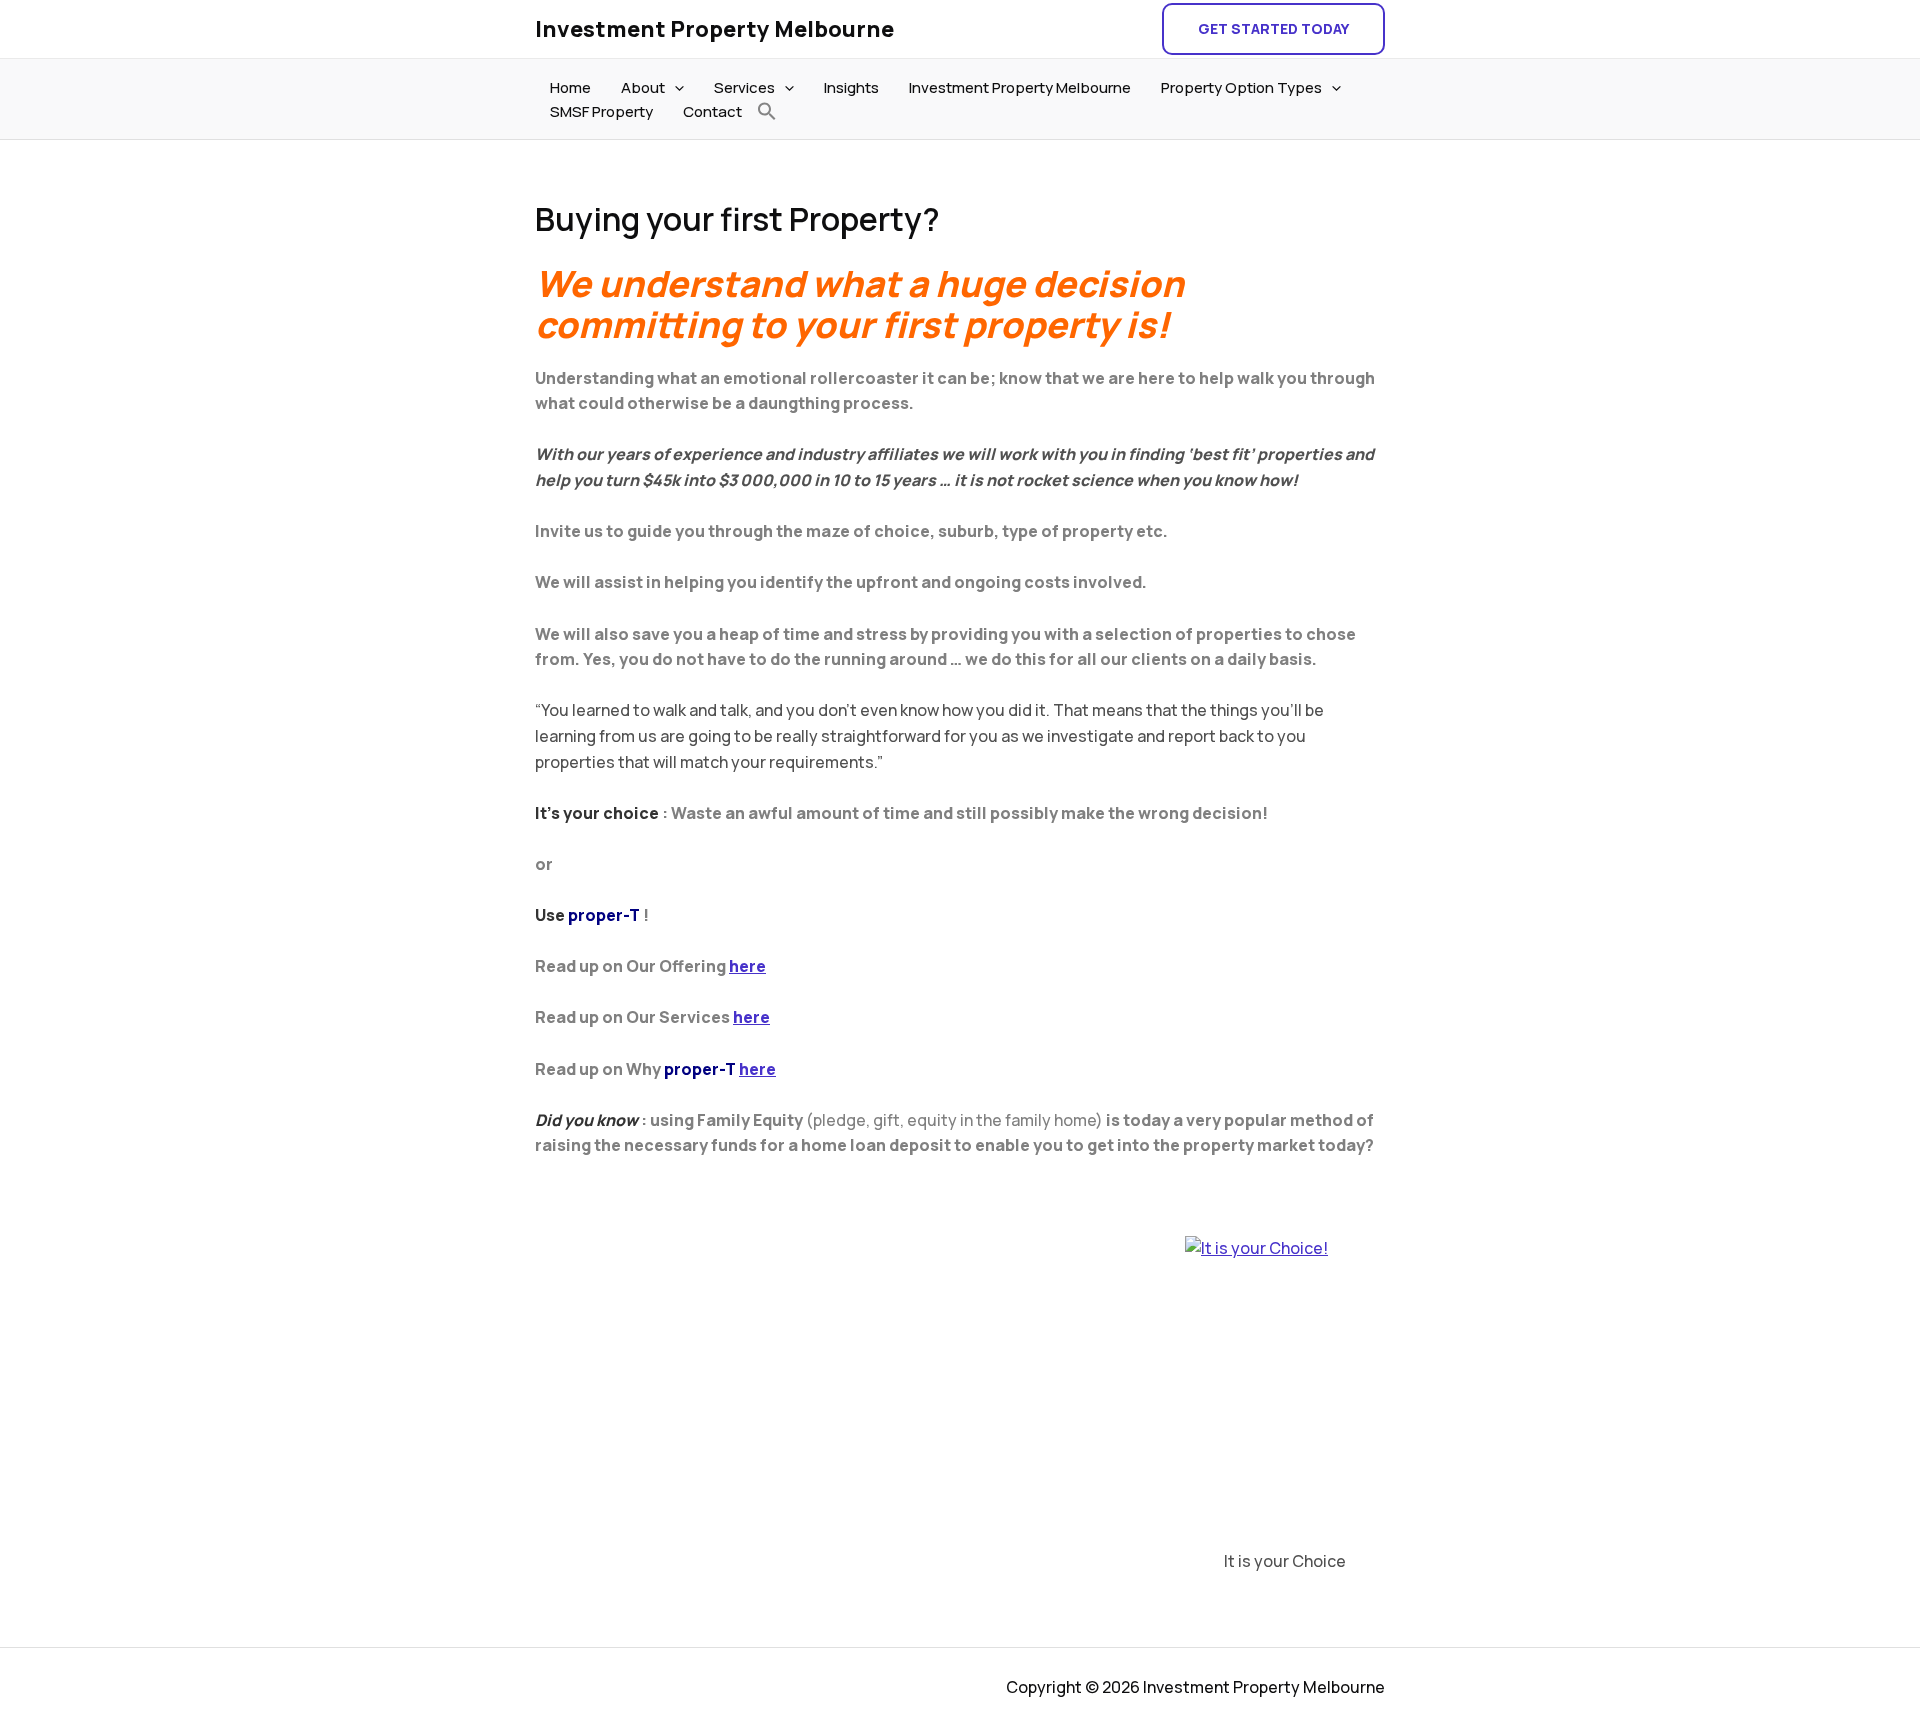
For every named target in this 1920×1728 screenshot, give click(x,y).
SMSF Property (601, 111)
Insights (851, 87)
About (643, 87)
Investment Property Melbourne (714, 29)
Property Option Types (1241, 87)
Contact (712, 111)
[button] (1273, 29)
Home (570, 87)
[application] (674, 88)
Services (744, 87)
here (747, 966)
